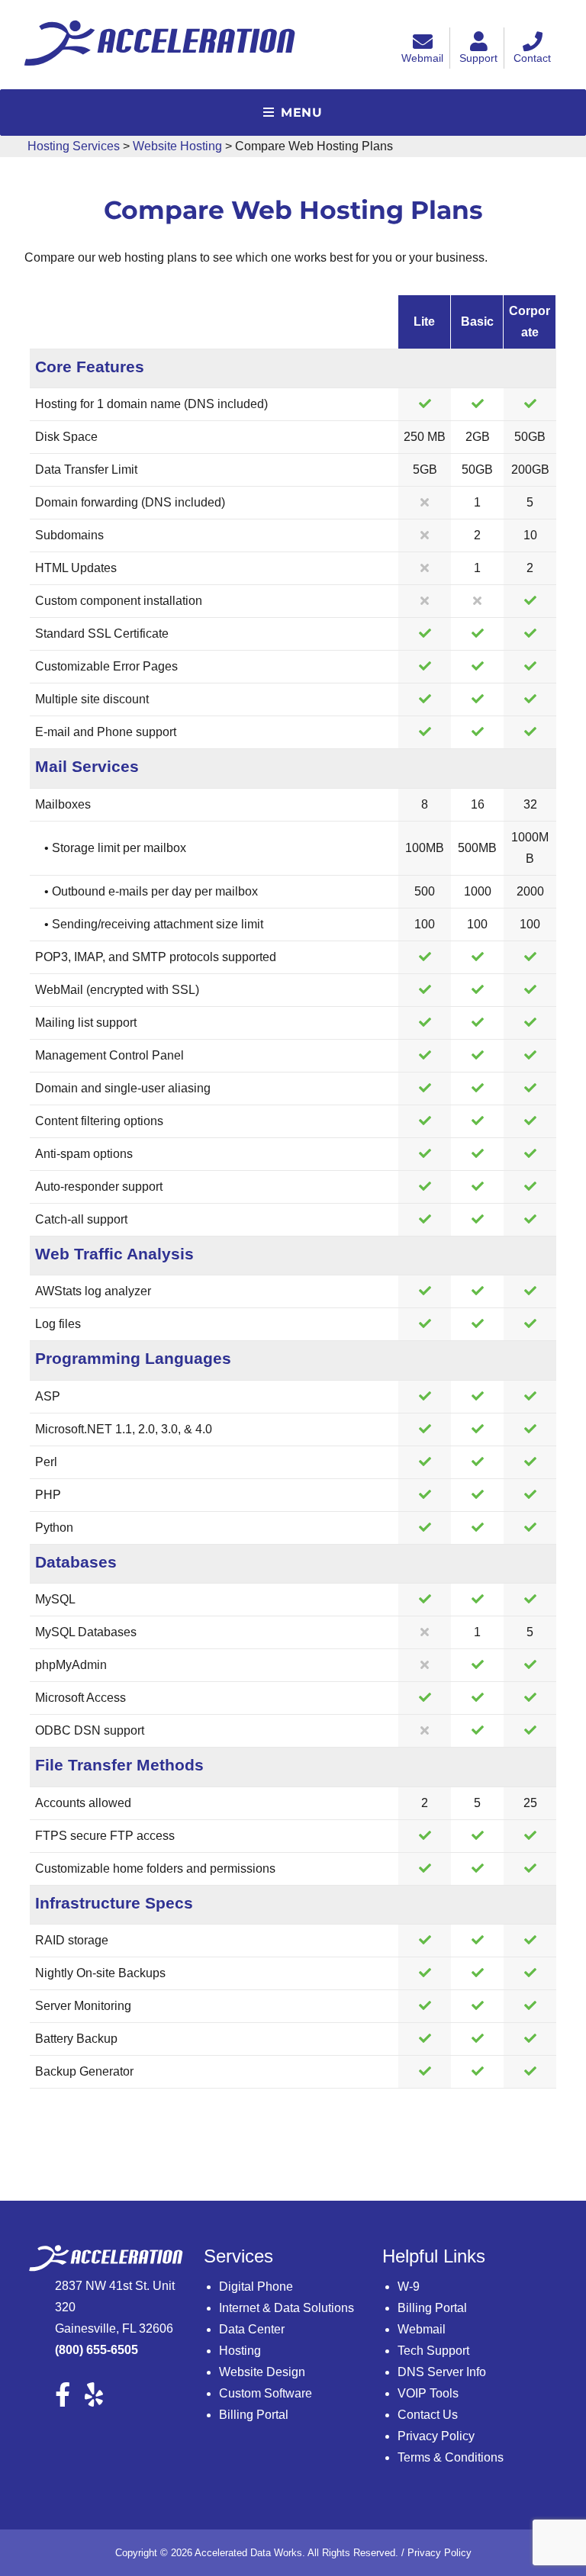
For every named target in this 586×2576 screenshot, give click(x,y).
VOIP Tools (428, 2393)
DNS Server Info (442, 2372)
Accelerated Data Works (248, 2553)
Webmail (422, 58)
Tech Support (433, 2351)
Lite (424, 322)
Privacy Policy (436, 2436)
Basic (477, 322)
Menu (302, 113)
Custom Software (266, 2393)
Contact (532, 58)
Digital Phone (256, 2287)
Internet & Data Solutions (287, 2308)
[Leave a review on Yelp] (100, 2399)
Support (478, 58)
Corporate (530, 322)
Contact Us (428, 2415)
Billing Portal (254, 2415)
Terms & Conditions (451, 2457)
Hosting (240, 2351)
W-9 (409, 2287)
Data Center (252, 2329)
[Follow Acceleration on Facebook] (68, 2399)
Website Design (262, 2372)
